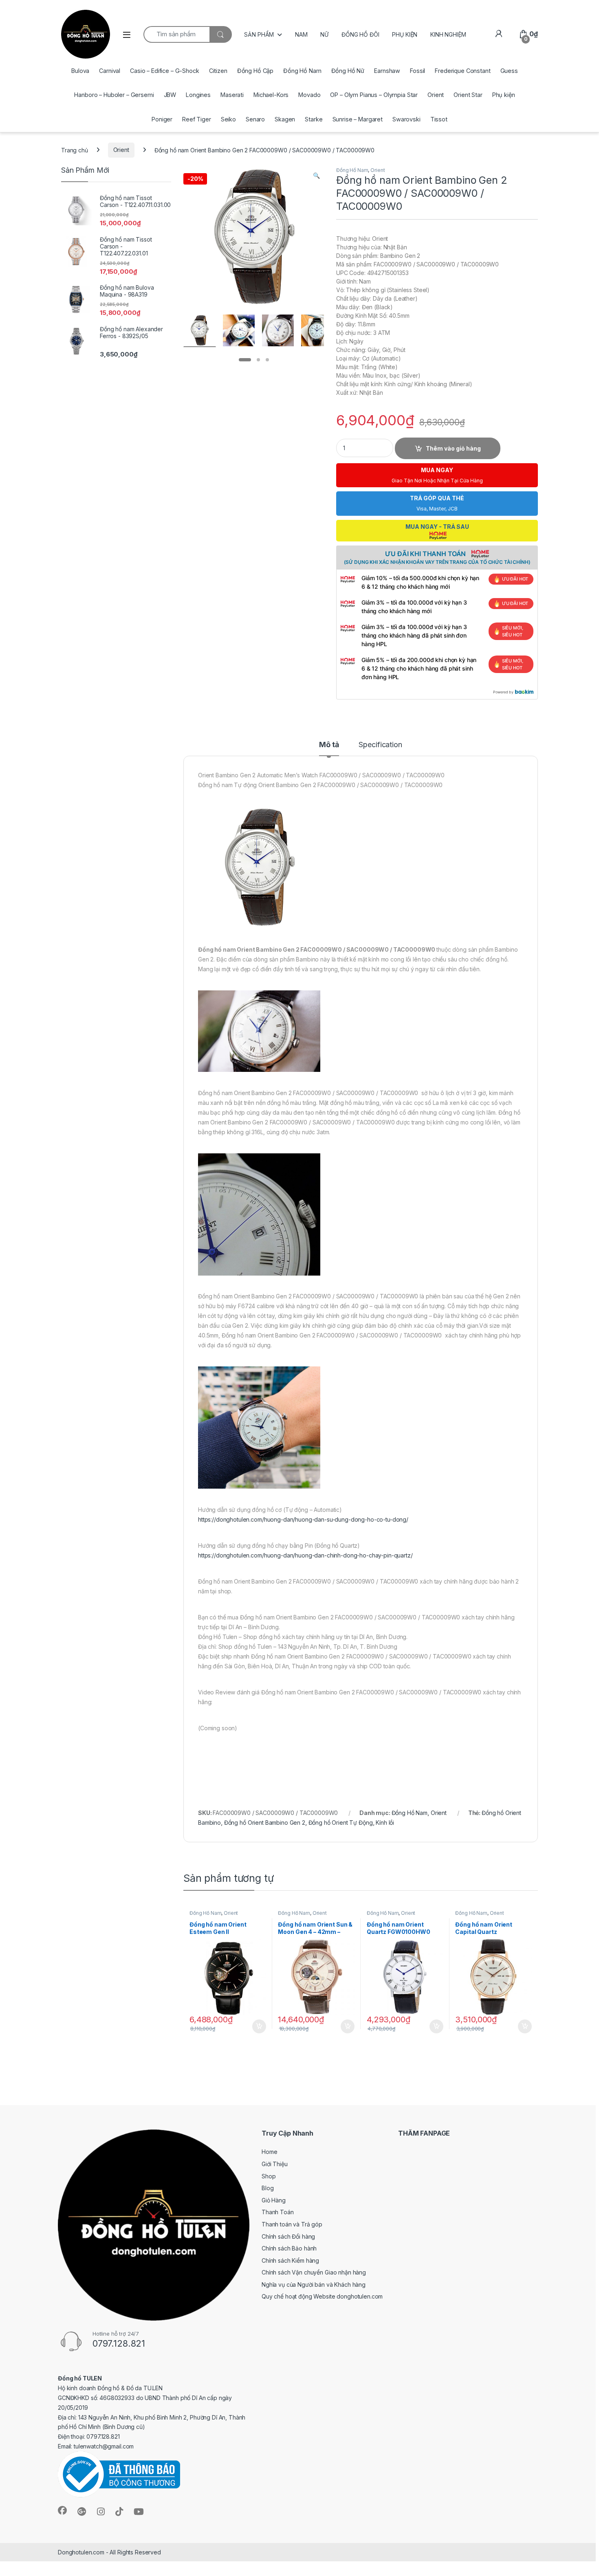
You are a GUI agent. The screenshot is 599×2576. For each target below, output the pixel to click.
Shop (269, 2176)
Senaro (255, 119)
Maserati (232, 95)
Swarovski (406, 119)
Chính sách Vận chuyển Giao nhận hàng (314, 2272)
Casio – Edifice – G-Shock (165, 71)
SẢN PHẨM (259, 34)
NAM (301, 34)
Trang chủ (75, 150)
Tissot (439, 119)
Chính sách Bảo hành (289, 2248)
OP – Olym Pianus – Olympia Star (374, 95)
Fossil (417, 71)
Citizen (218, 71)
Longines (198, 95)
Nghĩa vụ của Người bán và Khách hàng (314, 2285)
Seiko (228, 119)
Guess (509, 71)
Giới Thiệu (275, 2164)
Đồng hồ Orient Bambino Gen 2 (265, 1823)
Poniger (162, 119)
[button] (316, 176)
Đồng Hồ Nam (302, 71)
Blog (268, 2188)
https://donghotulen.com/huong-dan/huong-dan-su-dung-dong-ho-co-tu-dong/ (303, 1519)
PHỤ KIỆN (405, 34)
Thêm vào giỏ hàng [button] (258, 2026)
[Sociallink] (62, 2510)
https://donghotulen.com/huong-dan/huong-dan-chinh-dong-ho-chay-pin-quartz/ (305, 1555)
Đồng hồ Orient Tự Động (341, 1823)
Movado (309, 95)
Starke (314, 119)
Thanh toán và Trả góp (292, 2224)
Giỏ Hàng (274, 2200)
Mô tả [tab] (329, 745)
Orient (436, 95)
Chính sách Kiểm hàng (290, 2260)
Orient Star (468, 95)
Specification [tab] (380, 745)
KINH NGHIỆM (448, 34)
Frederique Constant (462, 71)
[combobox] (176, 34)
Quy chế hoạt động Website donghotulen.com (322, 2296)
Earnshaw (387, 71)
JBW (170, 95)
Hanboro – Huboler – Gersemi (114, 95)
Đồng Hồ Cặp (255, 71)
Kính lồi (385, 1823)
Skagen (285, 119)
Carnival (110, 71)
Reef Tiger (197, 119)
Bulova (80, 71)
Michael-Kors (271, 95)
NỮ (324, 34)
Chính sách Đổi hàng (288, 2236)
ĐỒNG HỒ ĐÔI (360, 34)
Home (269, 2152)
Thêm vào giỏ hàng (453, 448)
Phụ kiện (504, 95)
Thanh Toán (278, 2212)
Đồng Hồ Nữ (348, 71)
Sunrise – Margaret (358, 119)
